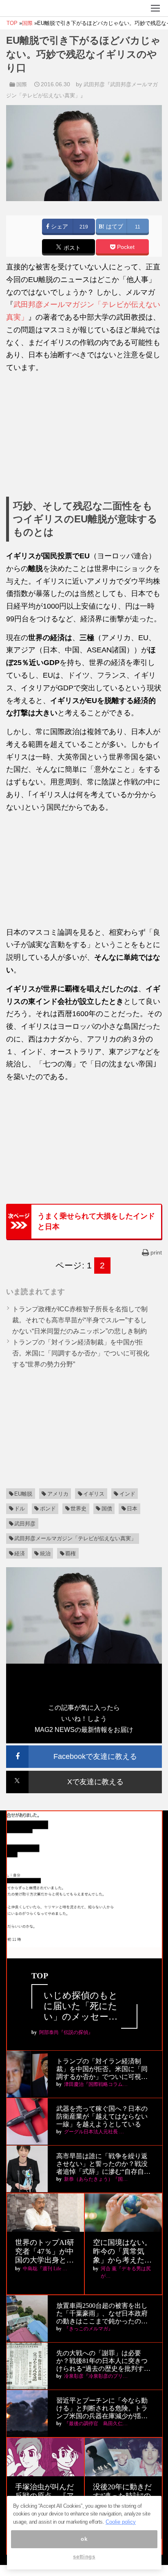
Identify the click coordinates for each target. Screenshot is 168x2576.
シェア (59, 227)
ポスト (71, 248)
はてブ (114, 227)
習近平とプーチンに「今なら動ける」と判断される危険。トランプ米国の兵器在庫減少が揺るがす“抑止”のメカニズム (102, 2409)
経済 (20, 1553)
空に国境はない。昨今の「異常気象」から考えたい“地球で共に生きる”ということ (122, 2252)
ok (84, 2539)
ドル (20, 1509)
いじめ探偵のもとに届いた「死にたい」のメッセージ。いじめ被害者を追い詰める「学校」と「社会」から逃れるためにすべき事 (81, 2006)
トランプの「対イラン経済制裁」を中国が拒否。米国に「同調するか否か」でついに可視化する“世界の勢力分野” (81, 1353)
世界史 (78, 1509)
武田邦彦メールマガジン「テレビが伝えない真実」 (75, 1538)
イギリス (94, 1494)
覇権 (71, 1553)
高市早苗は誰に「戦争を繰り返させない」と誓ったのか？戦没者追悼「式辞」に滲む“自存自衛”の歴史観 (102, 2164)
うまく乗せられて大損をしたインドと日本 (96, 1221)
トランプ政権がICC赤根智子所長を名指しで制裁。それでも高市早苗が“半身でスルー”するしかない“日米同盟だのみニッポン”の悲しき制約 (80, 1320)
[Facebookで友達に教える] (84, 1749)
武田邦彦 (25, 1524)
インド (127, 1494)
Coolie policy (121, 2522)
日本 (132, 1509)
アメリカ (58, 1494)
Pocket (125, 247)
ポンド (48, 1509)
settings (84, 2557)
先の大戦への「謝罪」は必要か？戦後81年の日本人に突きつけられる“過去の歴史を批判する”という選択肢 (102, 2361)
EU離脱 (23, 1494)
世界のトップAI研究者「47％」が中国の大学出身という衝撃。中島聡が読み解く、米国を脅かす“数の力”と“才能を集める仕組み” (45, 2252)
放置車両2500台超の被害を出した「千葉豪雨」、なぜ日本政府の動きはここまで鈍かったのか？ (102, 2314)
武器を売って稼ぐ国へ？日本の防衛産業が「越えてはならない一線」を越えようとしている (102, 2116)
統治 (45, 1553)
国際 (22, 84)
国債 (107, 1509)
